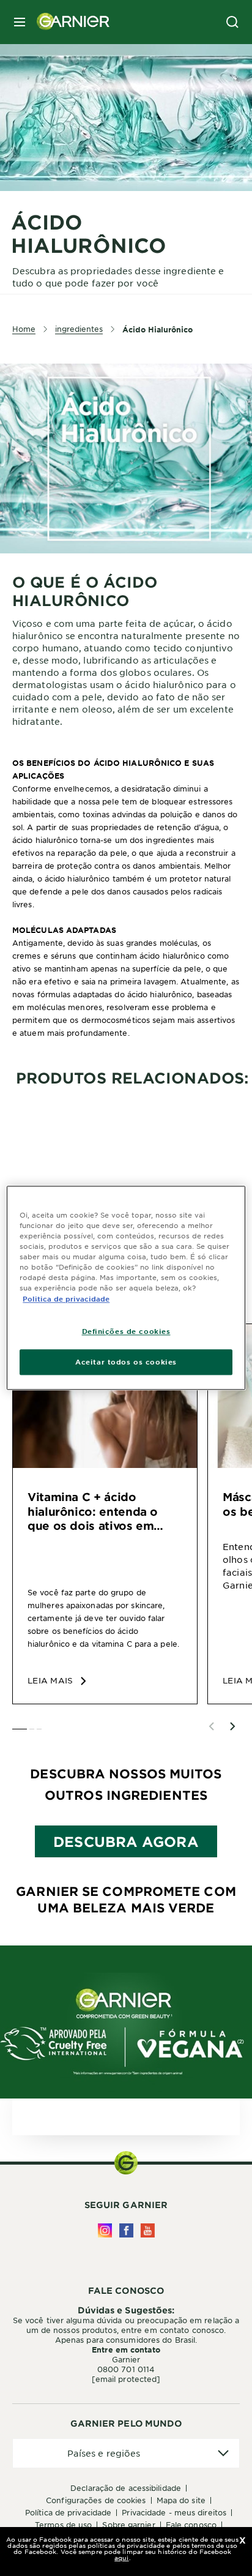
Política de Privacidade (68, 2512)
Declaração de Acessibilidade (126, 2488)
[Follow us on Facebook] (126, 2230)
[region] (126, 1288)
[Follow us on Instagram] (105, 2230)
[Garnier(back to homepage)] (69, 22)
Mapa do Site (181, 2500)
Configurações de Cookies (96, 2500)
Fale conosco (191, 2525)
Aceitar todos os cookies (126, 1362)
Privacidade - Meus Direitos (174, 2512)
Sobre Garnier (128, 2525)
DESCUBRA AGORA (126, 1841)
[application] (126, 2453)
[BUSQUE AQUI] (232, 22)
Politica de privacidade (66, 1298)
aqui (121, 2557)
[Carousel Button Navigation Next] (232, 1726)
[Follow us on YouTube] (148, 2230)
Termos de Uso (63, 2525)
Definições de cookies (126, 1331)
